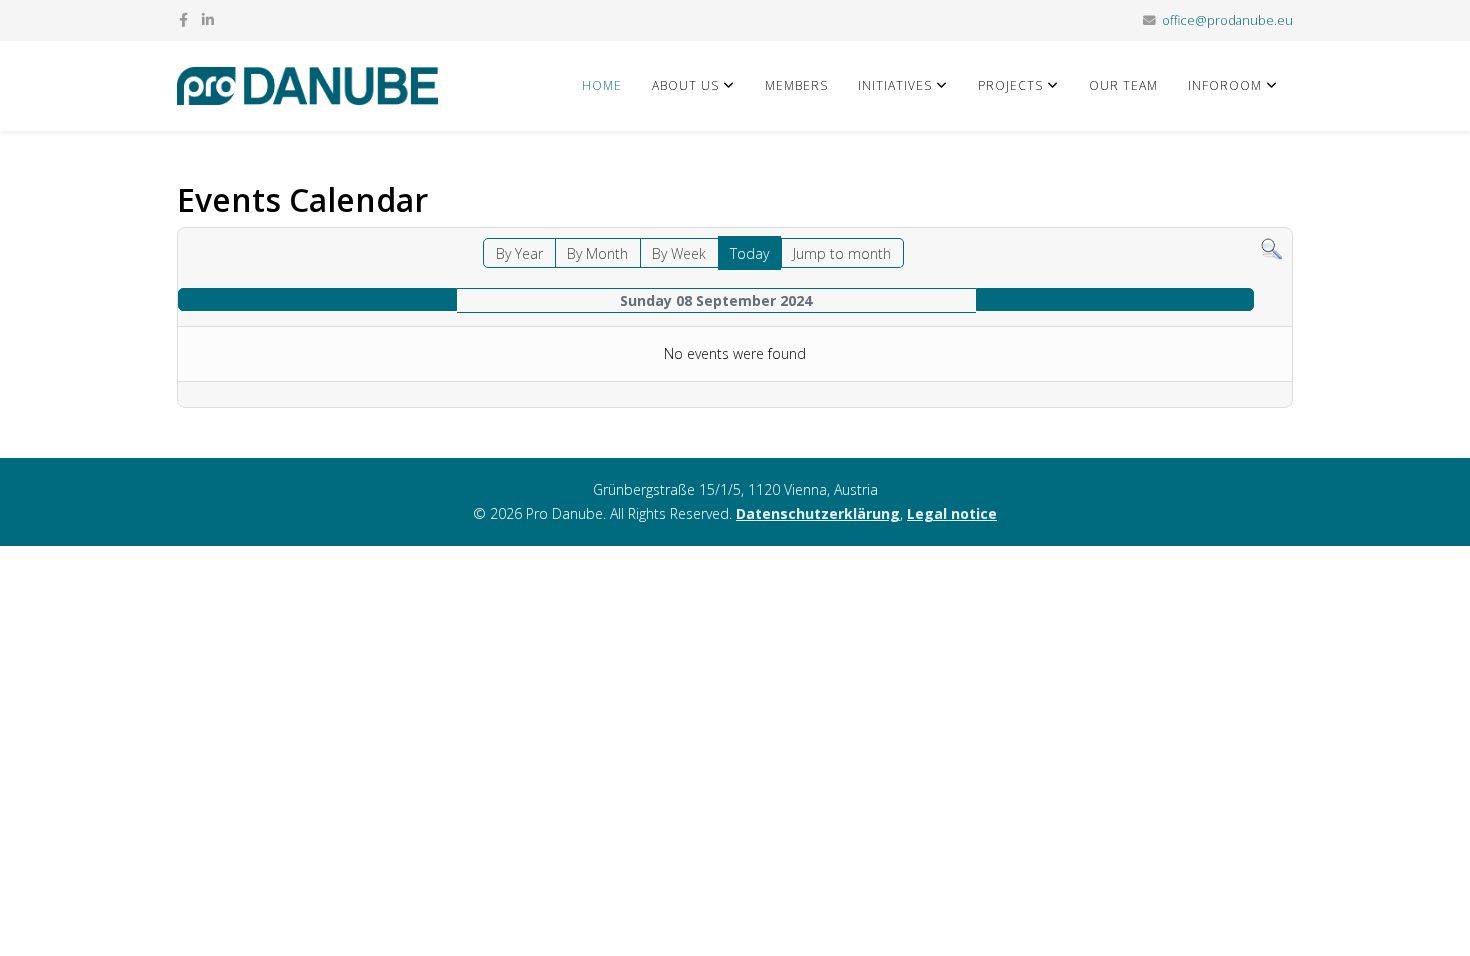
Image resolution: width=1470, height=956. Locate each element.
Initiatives (895, 85)
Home (602, 85)
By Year (519, 253)
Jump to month (842, 253)
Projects (1010, 85)
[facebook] (183, 19)
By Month (597, 253)
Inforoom (1225, 85)
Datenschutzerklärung (818, 513)
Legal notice (952, 513)
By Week (679, 253)
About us (685, 85)
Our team (1123, 85)
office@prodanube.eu (1227, 20)
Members (796, 85)
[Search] (1271, 249)
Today (749, 253)
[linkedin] (208, 19)
